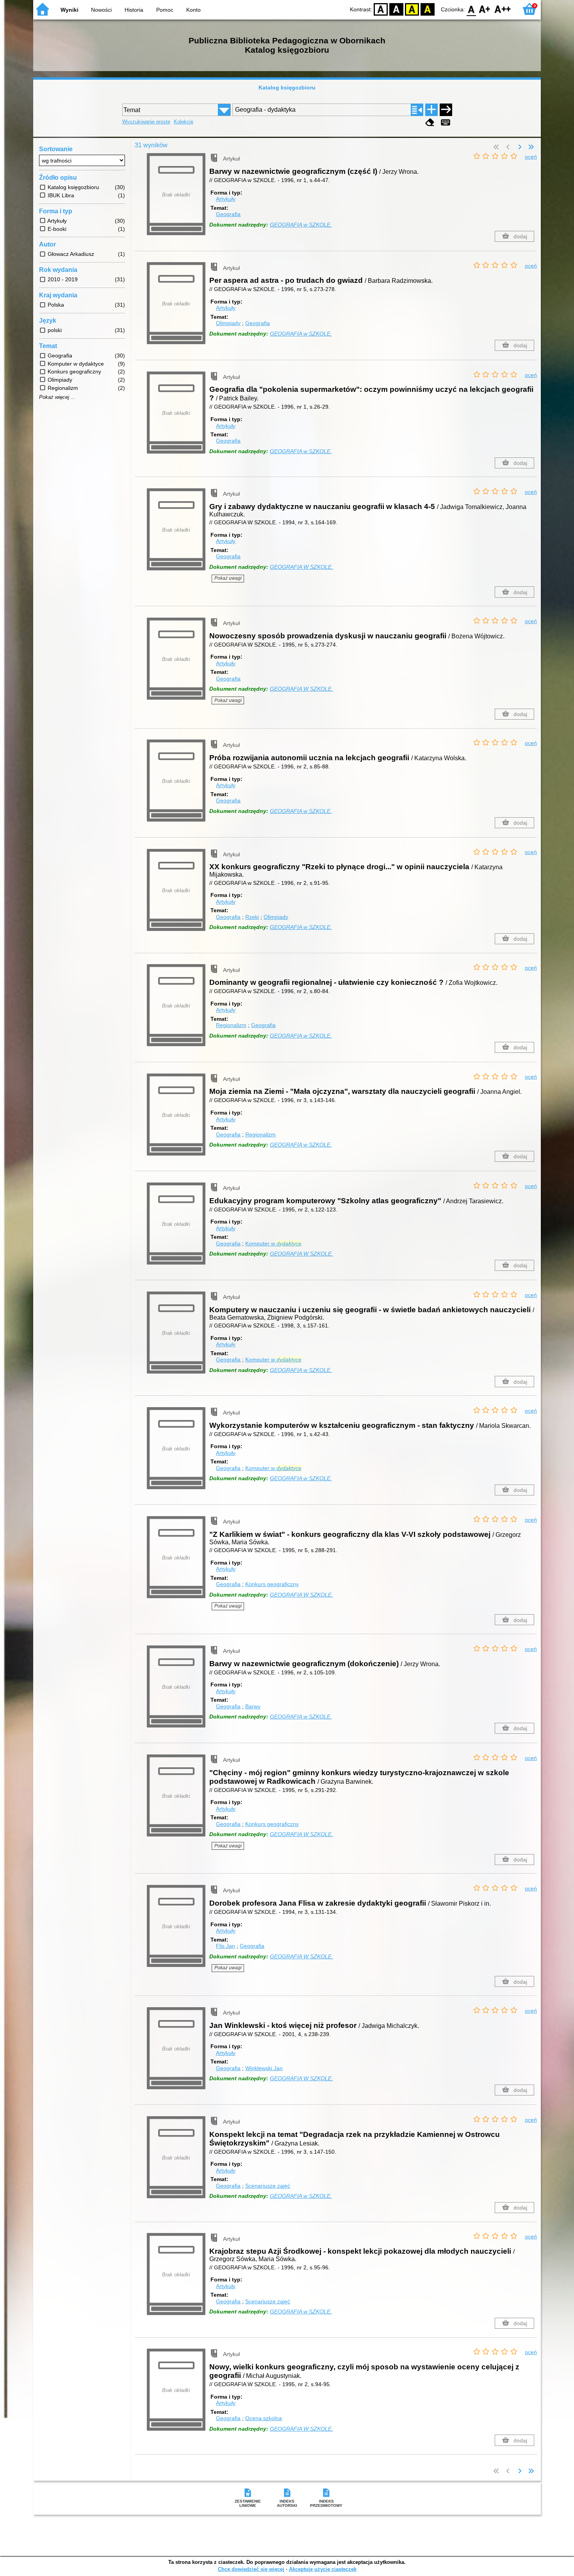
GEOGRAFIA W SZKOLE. (301, 567)
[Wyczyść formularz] (430, 122)
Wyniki (70, 10)
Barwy (253, 1706)
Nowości (101, 10)
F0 (471, 9)
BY (428, 9)
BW (396, 9)
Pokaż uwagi (228, 578)
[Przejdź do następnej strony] (520, 147)
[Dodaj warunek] (431, 110)
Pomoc (165, 10)
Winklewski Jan (264, 2068)
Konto (193, 10)
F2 (503, 9)
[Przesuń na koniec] (531, 147)
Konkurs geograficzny (272, 1584)
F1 (485, 9)
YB (412, 9)
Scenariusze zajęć (268, 2186)
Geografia (228, 214)
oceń (531, 157)
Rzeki (252, 917)
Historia (134, 10)
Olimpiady (228, 323)
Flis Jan (225, 1946)
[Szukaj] (446, 110)
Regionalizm (231, 1025)
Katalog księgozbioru (287, 88)
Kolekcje (184, 122)
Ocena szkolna (264, 2418)
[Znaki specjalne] (446, 122)
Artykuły (226, 199)
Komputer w (273, 1243)
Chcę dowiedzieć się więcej (251, 2569)
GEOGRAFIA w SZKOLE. (301, 225)
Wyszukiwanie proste (146, 122)
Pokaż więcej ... (57, 397)
